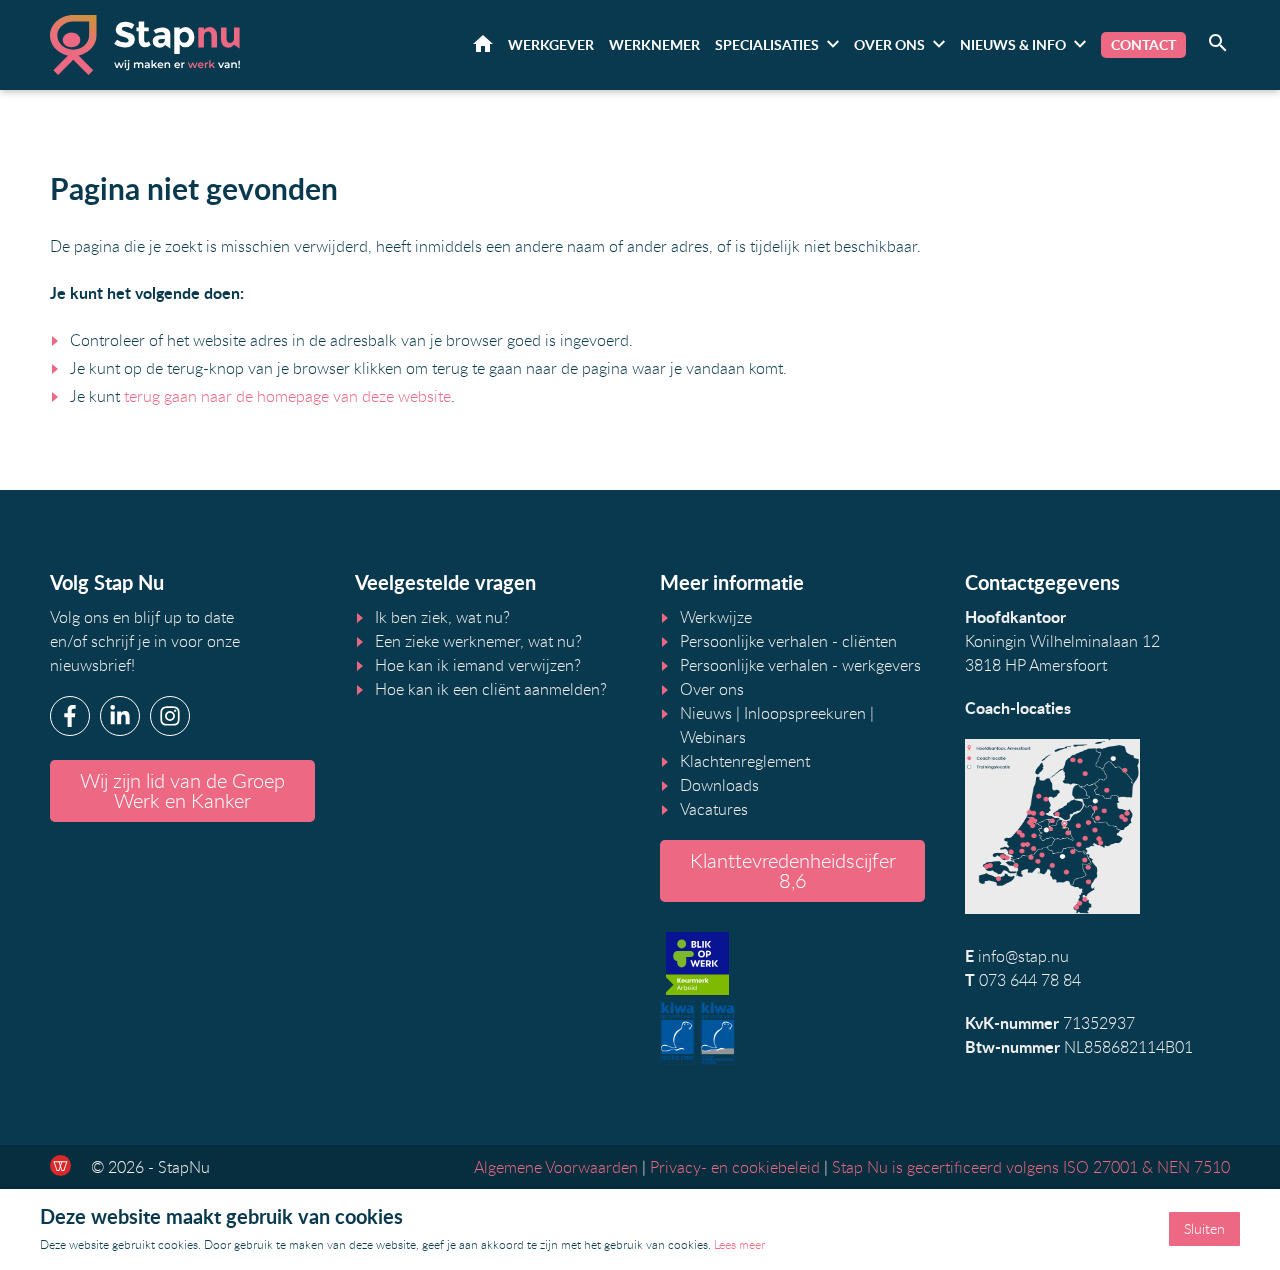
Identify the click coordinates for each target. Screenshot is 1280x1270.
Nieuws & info (1013, 44)
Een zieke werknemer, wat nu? (478, 641)
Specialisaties (767, 44)
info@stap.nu (1023, 956)
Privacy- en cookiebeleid (735, 1167)
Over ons (889, 44)
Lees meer (739, 1244)
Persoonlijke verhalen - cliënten (788, 641)
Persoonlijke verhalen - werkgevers (800, 665)
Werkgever (551, 44)
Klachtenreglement (745, 761)
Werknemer (654, 44)
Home (483, 43)
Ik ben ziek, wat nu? (442, 617)
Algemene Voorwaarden (556, 1167)
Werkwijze (716, 617)
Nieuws (706, 713)
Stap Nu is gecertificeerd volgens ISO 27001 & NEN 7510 (1031, 1167)
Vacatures (714, 809)
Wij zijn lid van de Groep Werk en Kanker (182, 790)
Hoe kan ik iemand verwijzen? (478, 665)
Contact (1143, 44)
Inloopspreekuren (805, 713)
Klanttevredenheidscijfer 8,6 (793, 870)
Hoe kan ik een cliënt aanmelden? (491, 689)
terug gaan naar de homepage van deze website (287, 396)
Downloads (719, 785)
